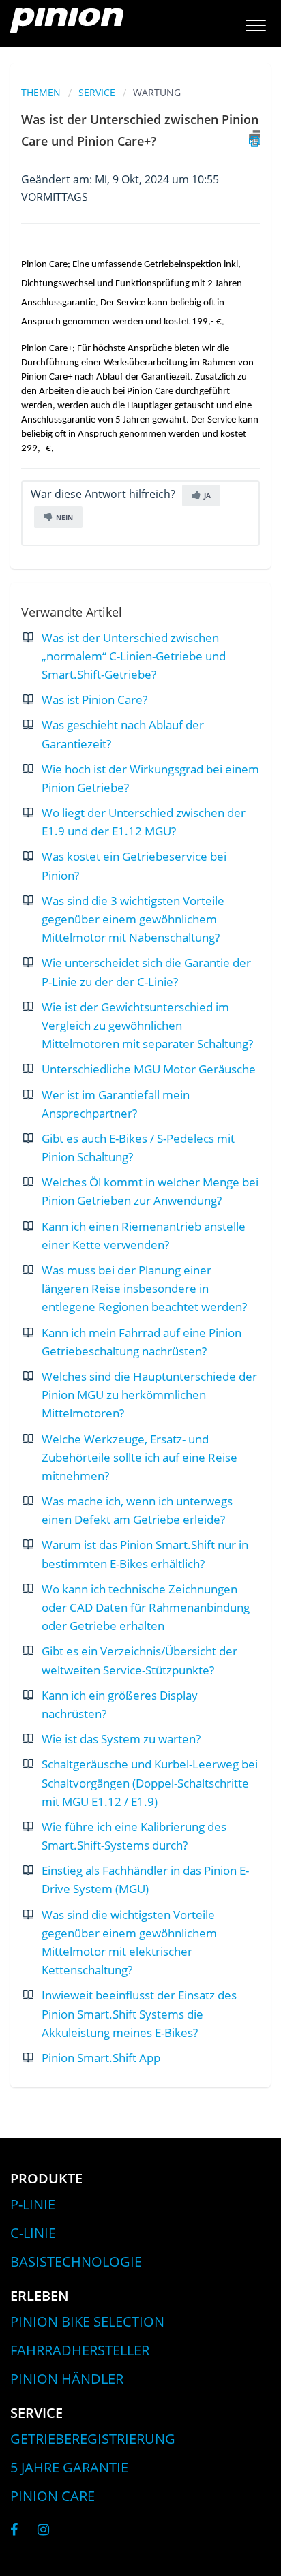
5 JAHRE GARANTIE (69, 2467)
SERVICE (97, 92)
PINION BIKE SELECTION (87, 2321)
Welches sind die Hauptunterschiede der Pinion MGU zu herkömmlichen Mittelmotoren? (149, 1395)
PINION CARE (53, 2496)
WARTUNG (157, 92)
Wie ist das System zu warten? (121, 1739)
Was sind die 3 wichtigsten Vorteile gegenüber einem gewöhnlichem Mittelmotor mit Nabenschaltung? (133, 919)
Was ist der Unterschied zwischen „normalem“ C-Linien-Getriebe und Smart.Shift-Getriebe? (134, 656)
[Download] (115, 1316)
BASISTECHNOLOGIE (76, 2261)
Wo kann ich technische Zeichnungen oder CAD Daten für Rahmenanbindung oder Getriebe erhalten (146, 1607)
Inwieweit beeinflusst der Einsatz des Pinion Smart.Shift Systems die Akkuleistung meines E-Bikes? (139, 2013)
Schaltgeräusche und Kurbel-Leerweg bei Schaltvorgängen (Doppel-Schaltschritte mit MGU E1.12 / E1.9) (150, 1782)
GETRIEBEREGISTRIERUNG (93, 2439)
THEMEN (41, 92)
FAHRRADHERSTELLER (80, 2350)
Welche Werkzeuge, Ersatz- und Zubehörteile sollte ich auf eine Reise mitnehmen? (139, 1457)
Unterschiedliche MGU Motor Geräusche (149, 1069)
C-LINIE (33, 2233)
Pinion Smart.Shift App (101, 2058)
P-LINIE (33, 2204)
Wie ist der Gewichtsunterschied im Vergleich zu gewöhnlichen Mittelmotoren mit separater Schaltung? (147, 1025)
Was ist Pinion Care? (94, 700)
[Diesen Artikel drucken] (254, 138)
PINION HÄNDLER (67, 2379)
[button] (255, 24)
